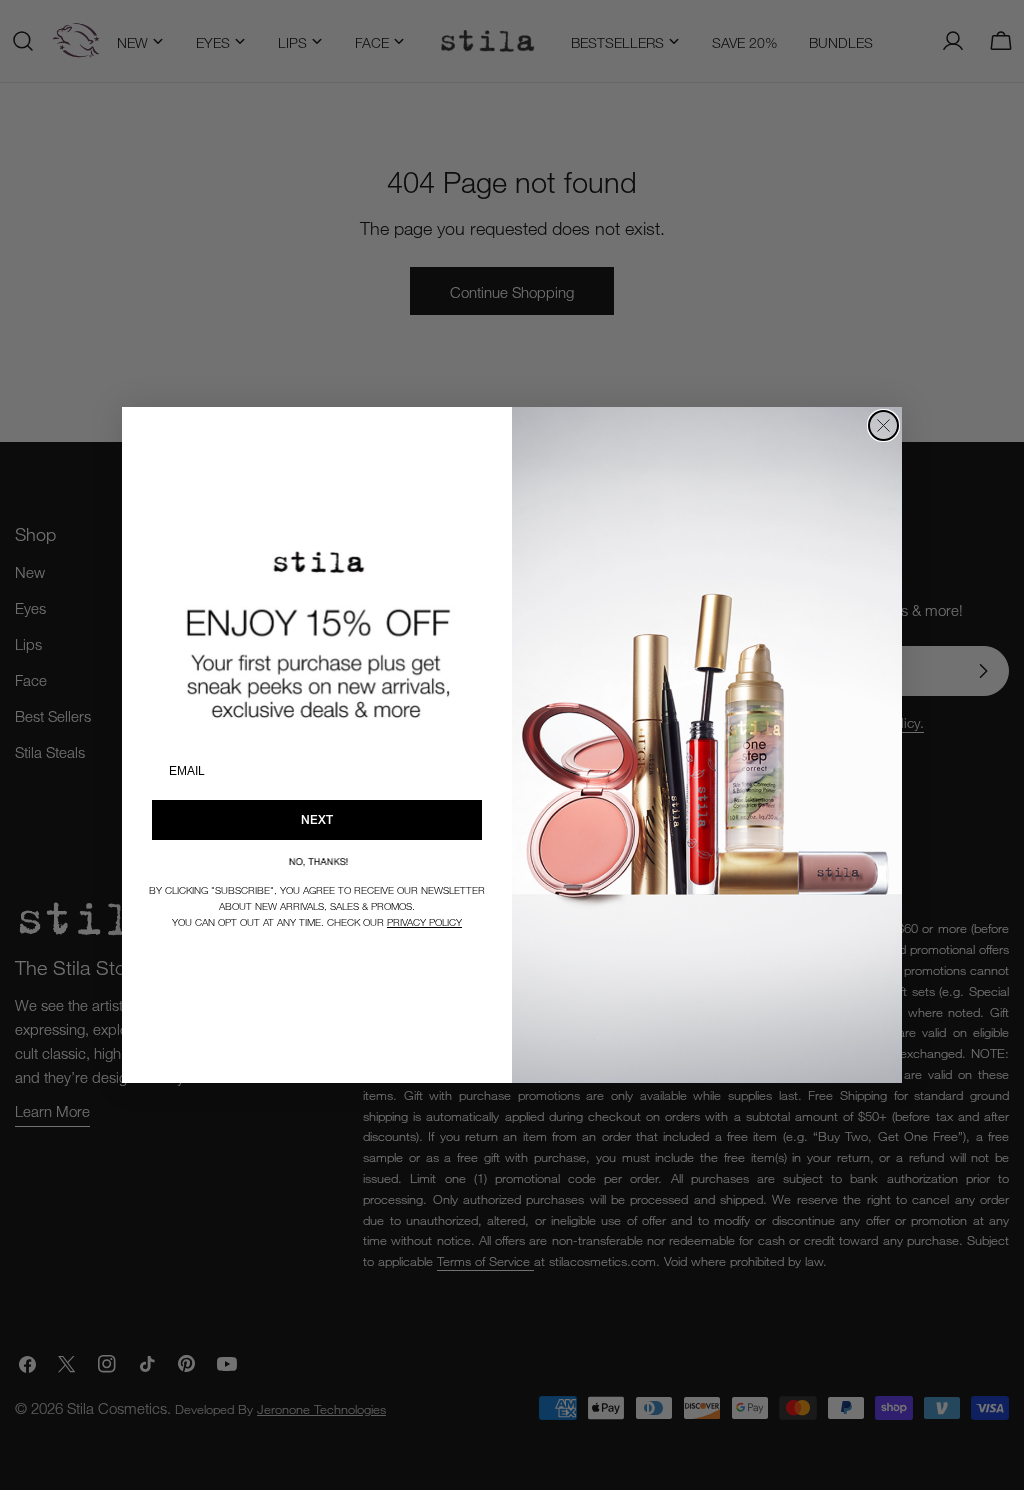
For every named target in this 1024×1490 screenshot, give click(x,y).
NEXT (317, 819)
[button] (317, 861)
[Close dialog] (883, 425)
